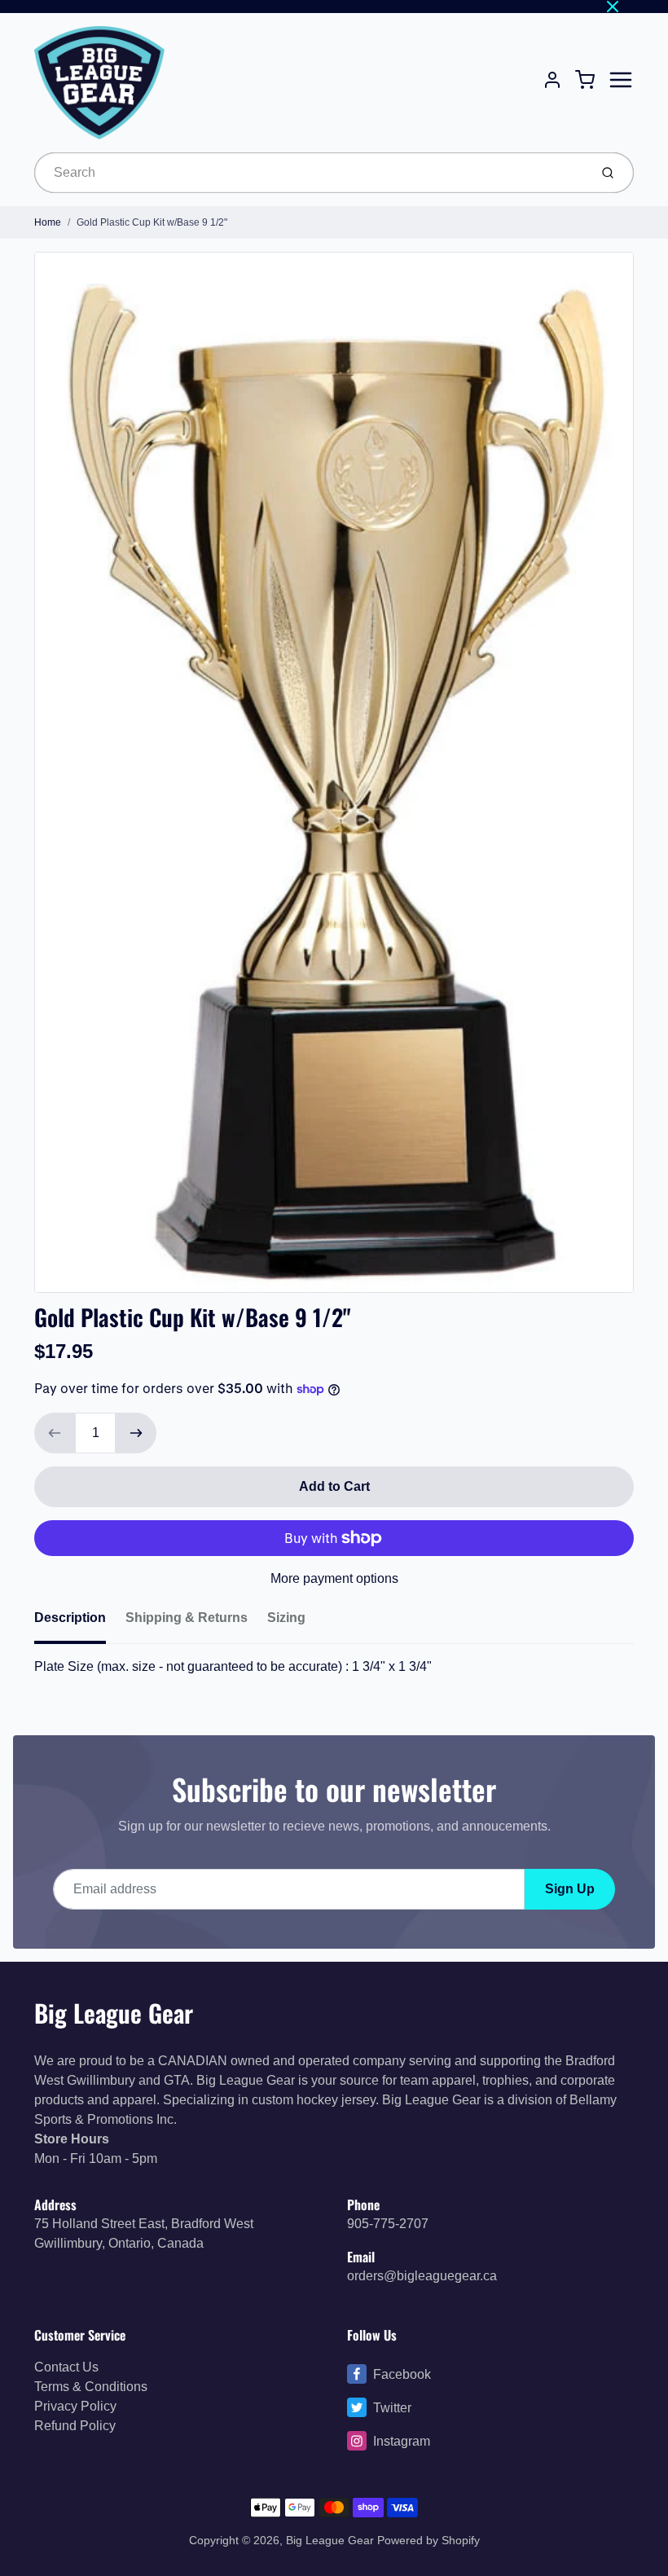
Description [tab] (70, 1618)
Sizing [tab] (286, 1618)
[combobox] (310, 173)
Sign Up (570, 1889)
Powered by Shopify (428, 2540)
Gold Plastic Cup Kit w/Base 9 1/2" (152, 222)
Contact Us (66, 2367)
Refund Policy (75, 2426)
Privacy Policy (75, 2406)
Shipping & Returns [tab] (187, 1618)
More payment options (334, 1578)
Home (48, 222)
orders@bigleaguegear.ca (422, 2276)
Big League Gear (114, 2013)
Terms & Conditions (91, 2387)
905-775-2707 (388, 2224)
